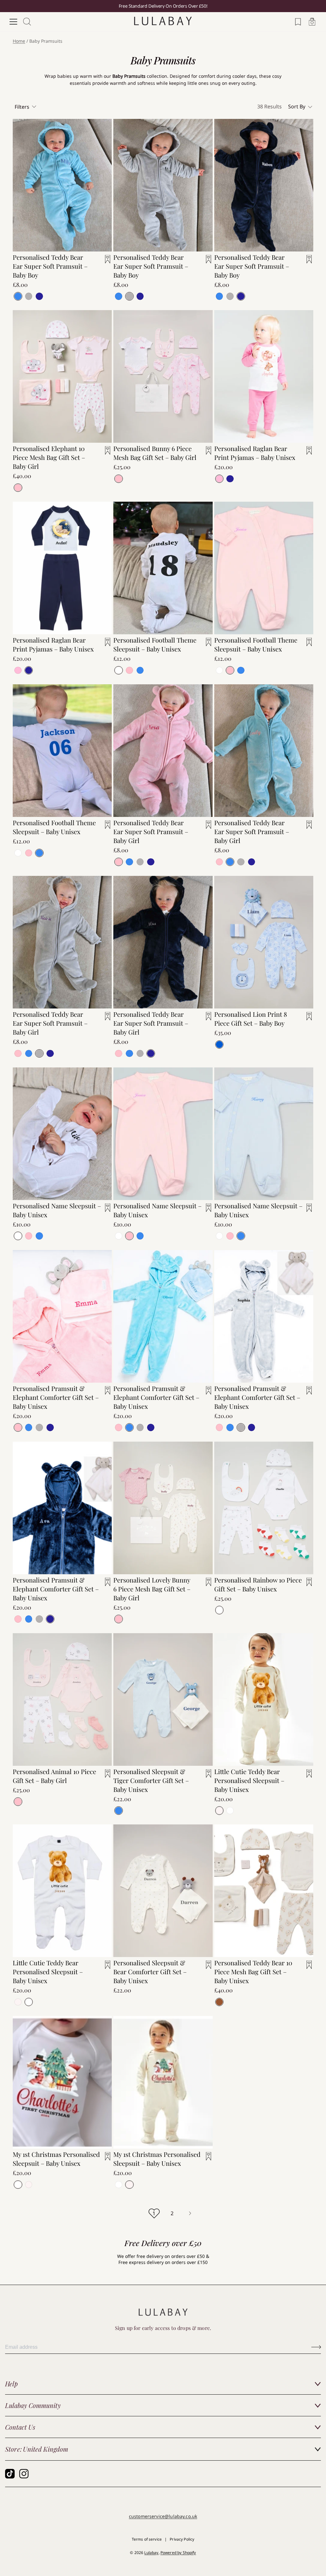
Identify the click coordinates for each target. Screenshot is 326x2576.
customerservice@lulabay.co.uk (163, 2516)
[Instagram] (24, 2474)
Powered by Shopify (178, 2553)
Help (11, 2384)
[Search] (27, 22)
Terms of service (147, 2539)
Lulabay (151, 2553)
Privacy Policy (182, 2539)
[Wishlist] (298, 22)
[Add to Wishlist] (104, 263)
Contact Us (20, 2427)
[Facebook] (10, 2474)
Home (19, 41)
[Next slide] (203, 559)
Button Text (316, 2347)
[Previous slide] (123, 559)
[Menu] (13, 22)
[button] (301, 107)
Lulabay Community (33, 2405)
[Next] (190, 2213)
